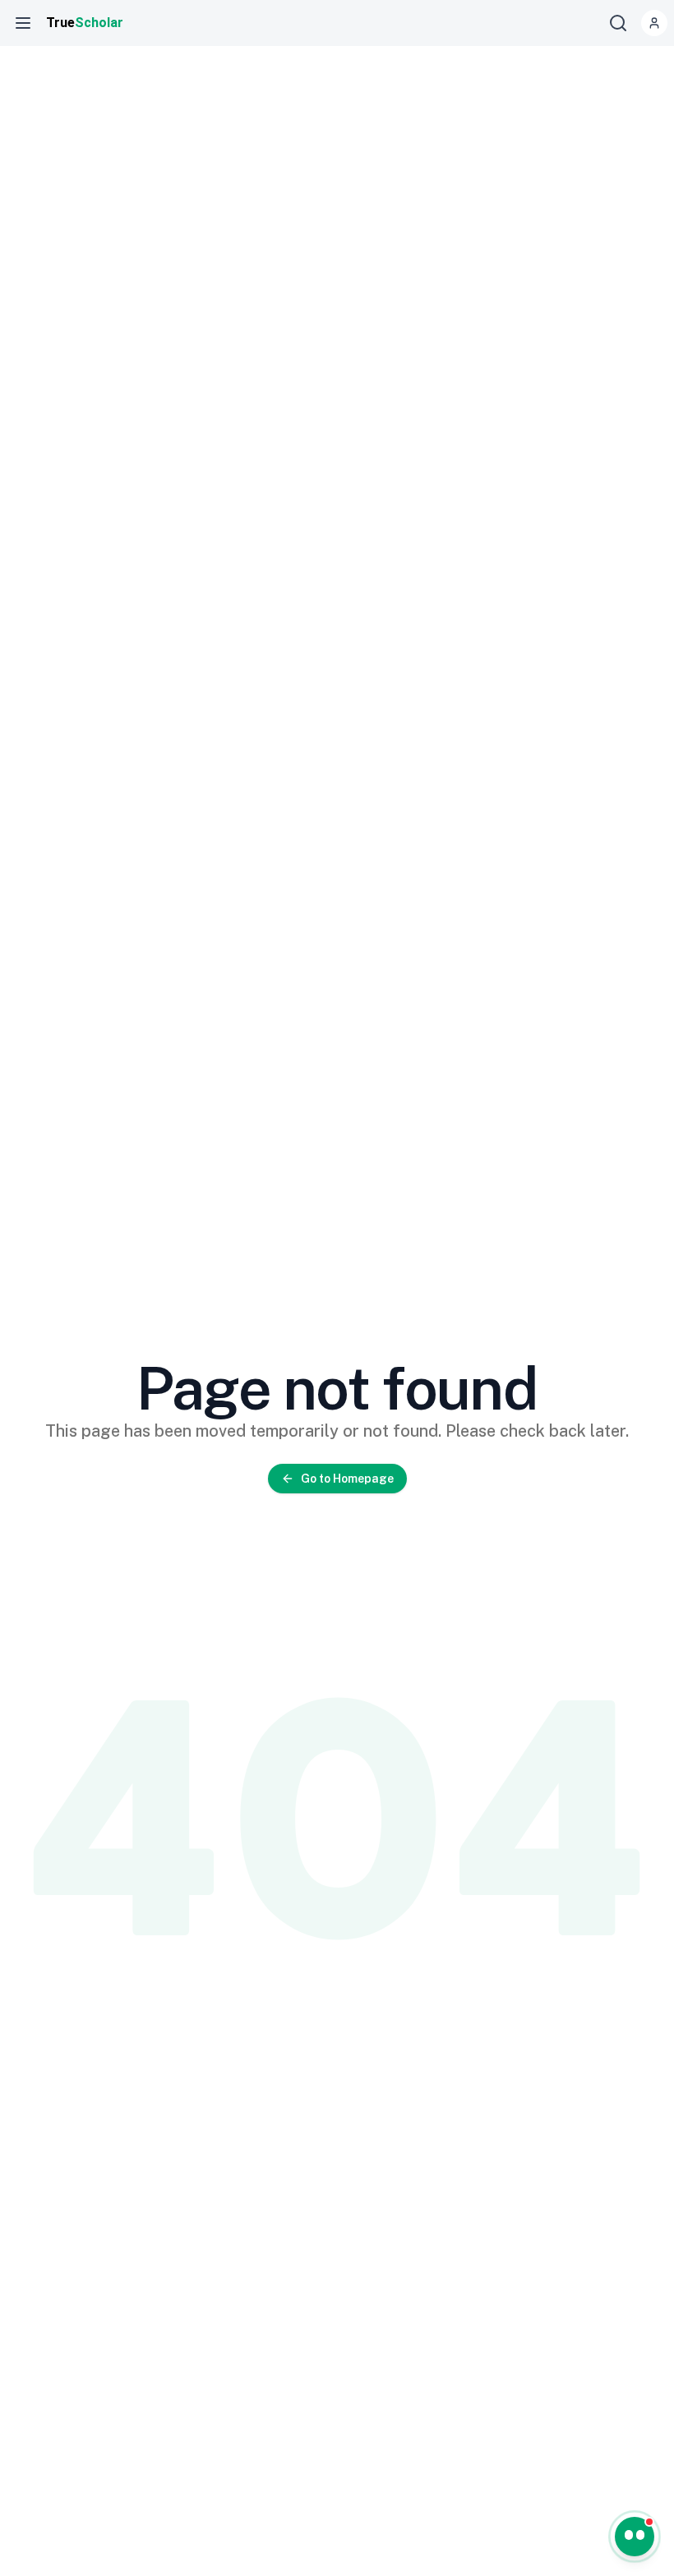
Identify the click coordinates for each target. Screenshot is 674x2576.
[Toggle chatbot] (635, 2537)
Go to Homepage (347, 1479)
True (85, 23)
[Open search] (618, 23)
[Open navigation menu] (23, 23)
